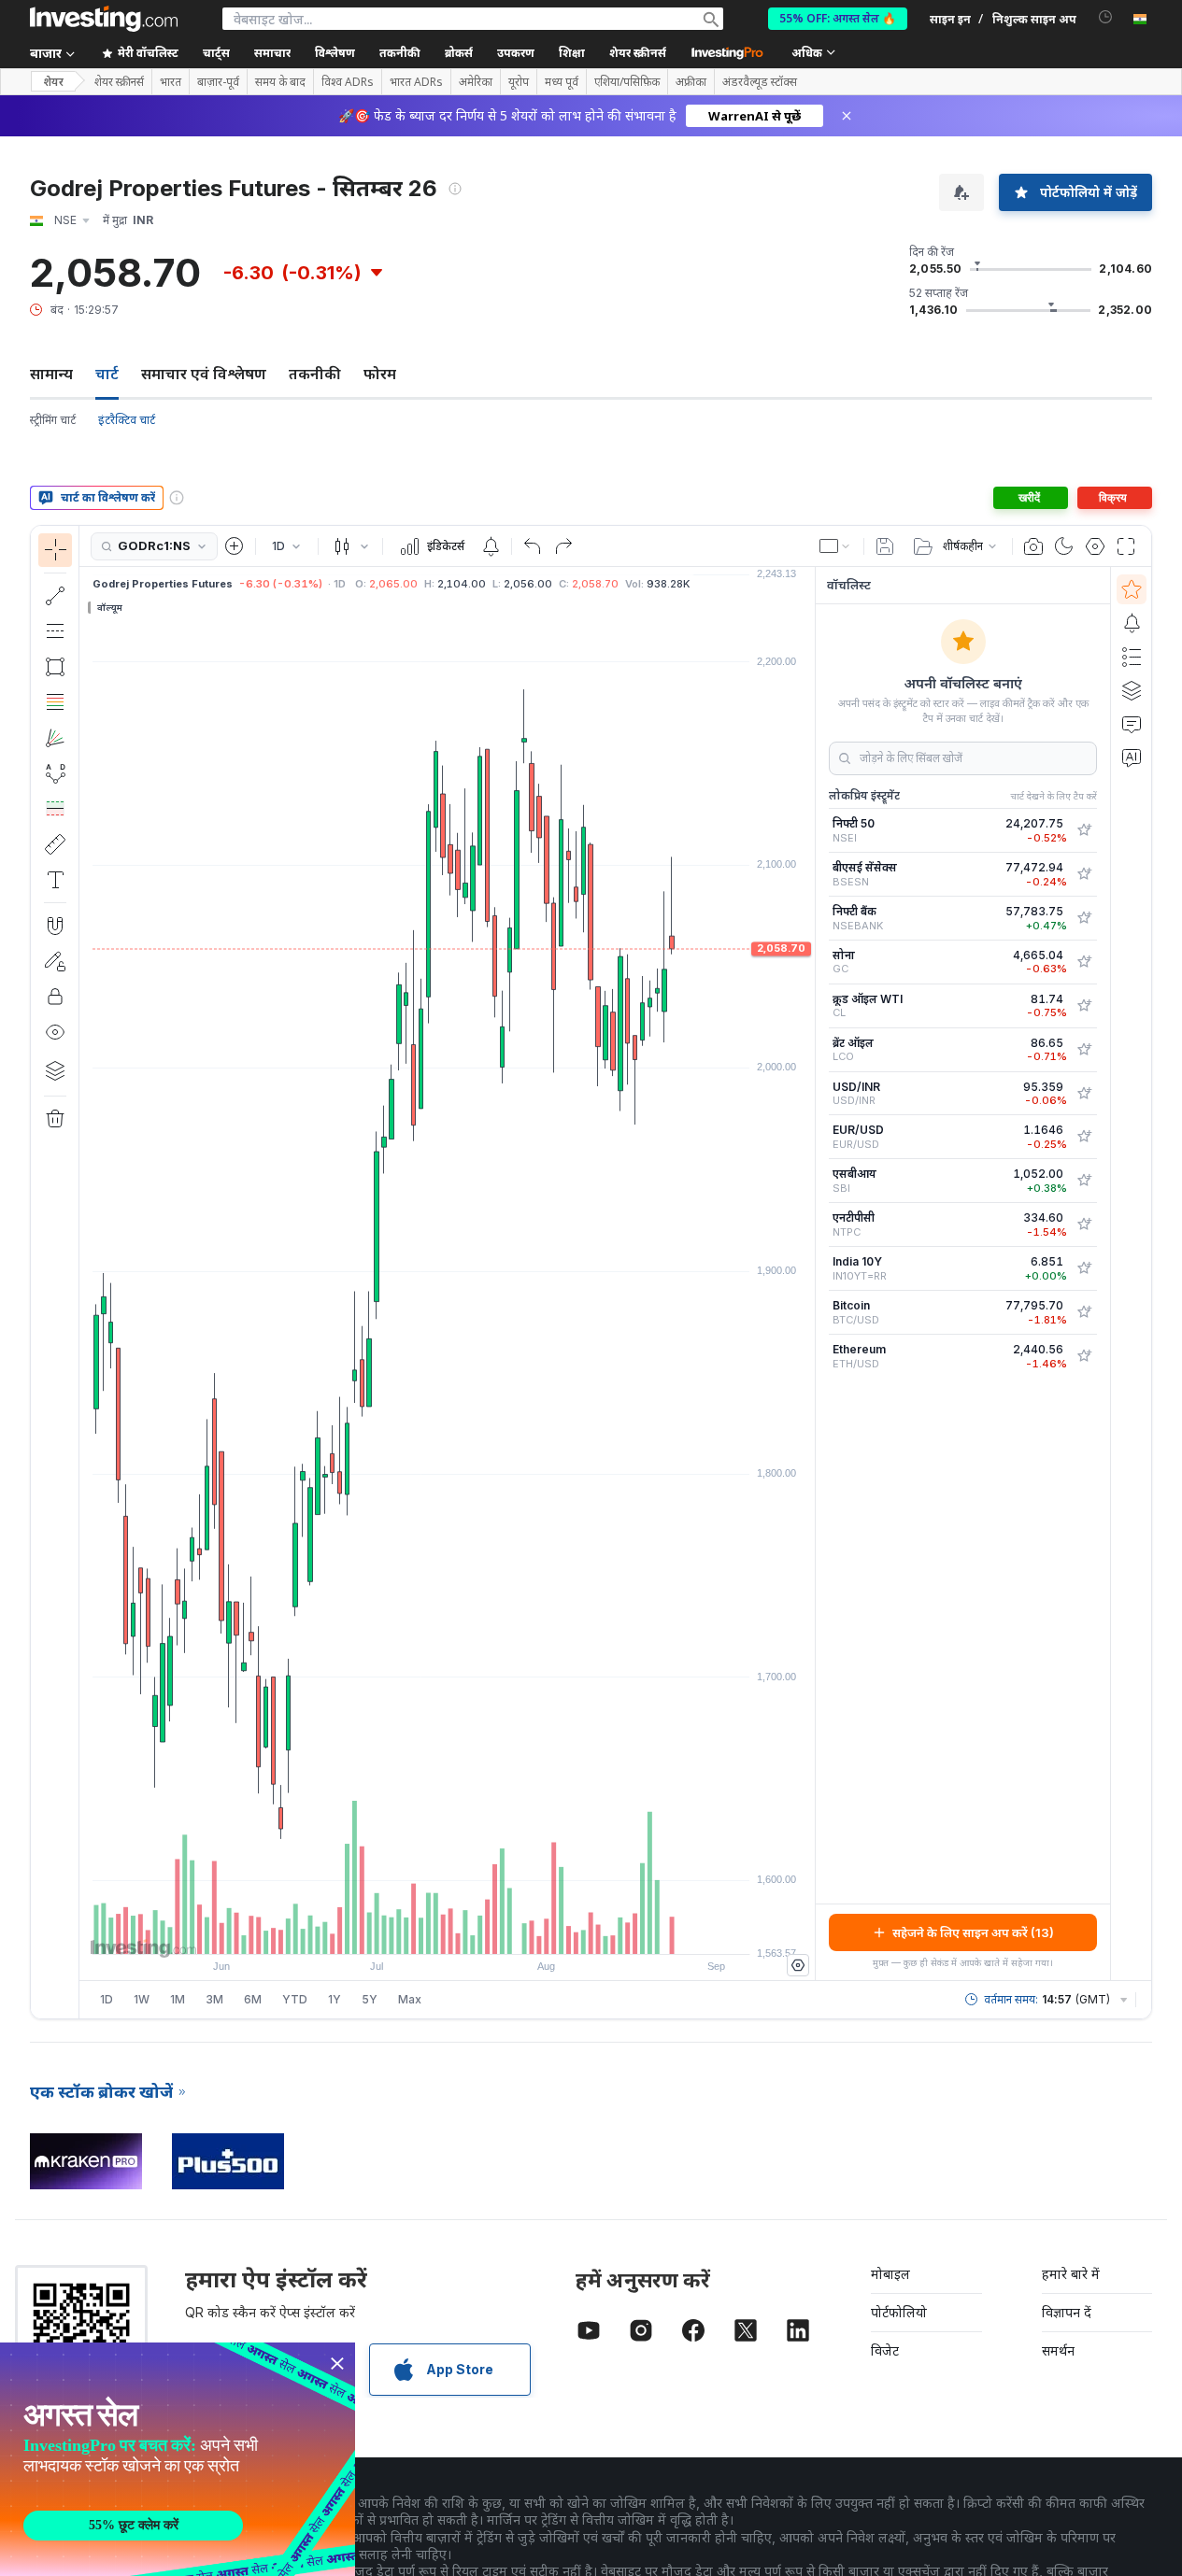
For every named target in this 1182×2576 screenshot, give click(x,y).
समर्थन (1058, 2350)
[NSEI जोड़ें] (1084, 830)
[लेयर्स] (55, 1070)
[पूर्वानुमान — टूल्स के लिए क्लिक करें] (55, 809)
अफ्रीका (691, 82)
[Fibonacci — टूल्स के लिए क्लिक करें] (55, 702)
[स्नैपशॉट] (1033, 546)
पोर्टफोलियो (899, 2312)
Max (410, 1999)
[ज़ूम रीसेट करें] (498, 1931)
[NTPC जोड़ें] (1084, 1224)
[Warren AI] (1132, 757)
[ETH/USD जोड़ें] (1084, 1356)
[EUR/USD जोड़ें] (1084, 1137)
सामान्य (51, 374)
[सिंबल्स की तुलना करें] (235, 546)
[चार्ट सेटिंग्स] (1095, 546)
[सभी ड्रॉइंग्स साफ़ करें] (55, 1119)
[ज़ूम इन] (422, 1931)
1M (178, 1999)
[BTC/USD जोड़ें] (1084, 1312)
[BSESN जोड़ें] (1084, 874)
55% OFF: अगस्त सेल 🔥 (838, 18)
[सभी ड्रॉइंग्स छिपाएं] (55, 1032)
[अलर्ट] (1132, 623)
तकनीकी (315, 374)
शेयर (53, 82)
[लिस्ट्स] (1132, 657)
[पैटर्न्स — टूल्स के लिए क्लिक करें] (55, 773)
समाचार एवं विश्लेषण (204, 374)
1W (142, 1999)
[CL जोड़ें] (1084, 1006)
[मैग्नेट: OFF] (55, 926)
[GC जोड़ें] (1084, 962)
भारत (171, 82)
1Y (335, 1999)
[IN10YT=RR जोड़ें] (1084, 1268)
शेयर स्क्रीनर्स (638, 53)
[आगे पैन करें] (473, 1931)
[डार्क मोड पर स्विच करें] (1064, 546)
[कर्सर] (55, 550)
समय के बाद (280, 82)
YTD (295, 1999)
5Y (370, 1999)
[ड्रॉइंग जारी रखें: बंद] (55, 961)
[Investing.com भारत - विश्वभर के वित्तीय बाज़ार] (104, 19)
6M (253, 1999)
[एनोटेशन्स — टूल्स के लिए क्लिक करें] (55, 880)
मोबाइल (890, 2274)
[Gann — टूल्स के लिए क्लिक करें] (55, 738)
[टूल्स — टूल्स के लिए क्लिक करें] (55, 844)
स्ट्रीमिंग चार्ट (53, 420)
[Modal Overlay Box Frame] (178, 2459)
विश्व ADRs (348, 82)
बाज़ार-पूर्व (218, 82)
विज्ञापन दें (1067, 2312)
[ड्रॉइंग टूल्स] (85, 1272)
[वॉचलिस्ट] (1132, 589)
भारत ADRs (416, 82)
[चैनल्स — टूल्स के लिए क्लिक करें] (55, 631)
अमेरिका (476, 82)
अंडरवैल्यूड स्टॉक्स (760, 82)
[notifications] (1106, 17)
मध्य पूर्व (562, 82)
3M (214, 1999)
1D (107, 1999)
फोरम (380, 374)
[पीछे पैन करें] (448, 1931)
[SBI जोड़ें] (1084, 1181)
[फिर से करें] (563, 546)
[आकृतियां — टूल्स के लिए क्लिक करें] (55, 667)
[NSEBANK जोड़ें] (1084, 918)
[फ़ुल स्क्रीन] (1126, 546)
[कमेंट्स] (1132, 724)
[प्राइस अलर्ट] (491, 546)
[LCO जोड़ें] (1084, 1050)
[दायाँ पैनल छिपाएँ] (809, 1274)
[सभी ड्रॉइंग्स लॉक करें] (55, 997)
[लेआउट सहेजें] (885, 546)
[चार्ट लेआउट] (835, 546)
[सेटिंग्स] (798, 1965)
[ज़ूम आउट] (397, 1931)
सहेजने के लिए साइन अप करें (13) (973, 1932)
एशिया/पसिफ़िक (627, 82)
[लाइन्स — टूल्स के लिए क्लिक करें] (55, 596)
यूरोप (519, 82)
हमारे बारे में (1071, 2274)
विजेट (885, 2350)
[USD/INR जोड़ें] (1084, 1094)
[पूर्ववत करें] (533, 546)
